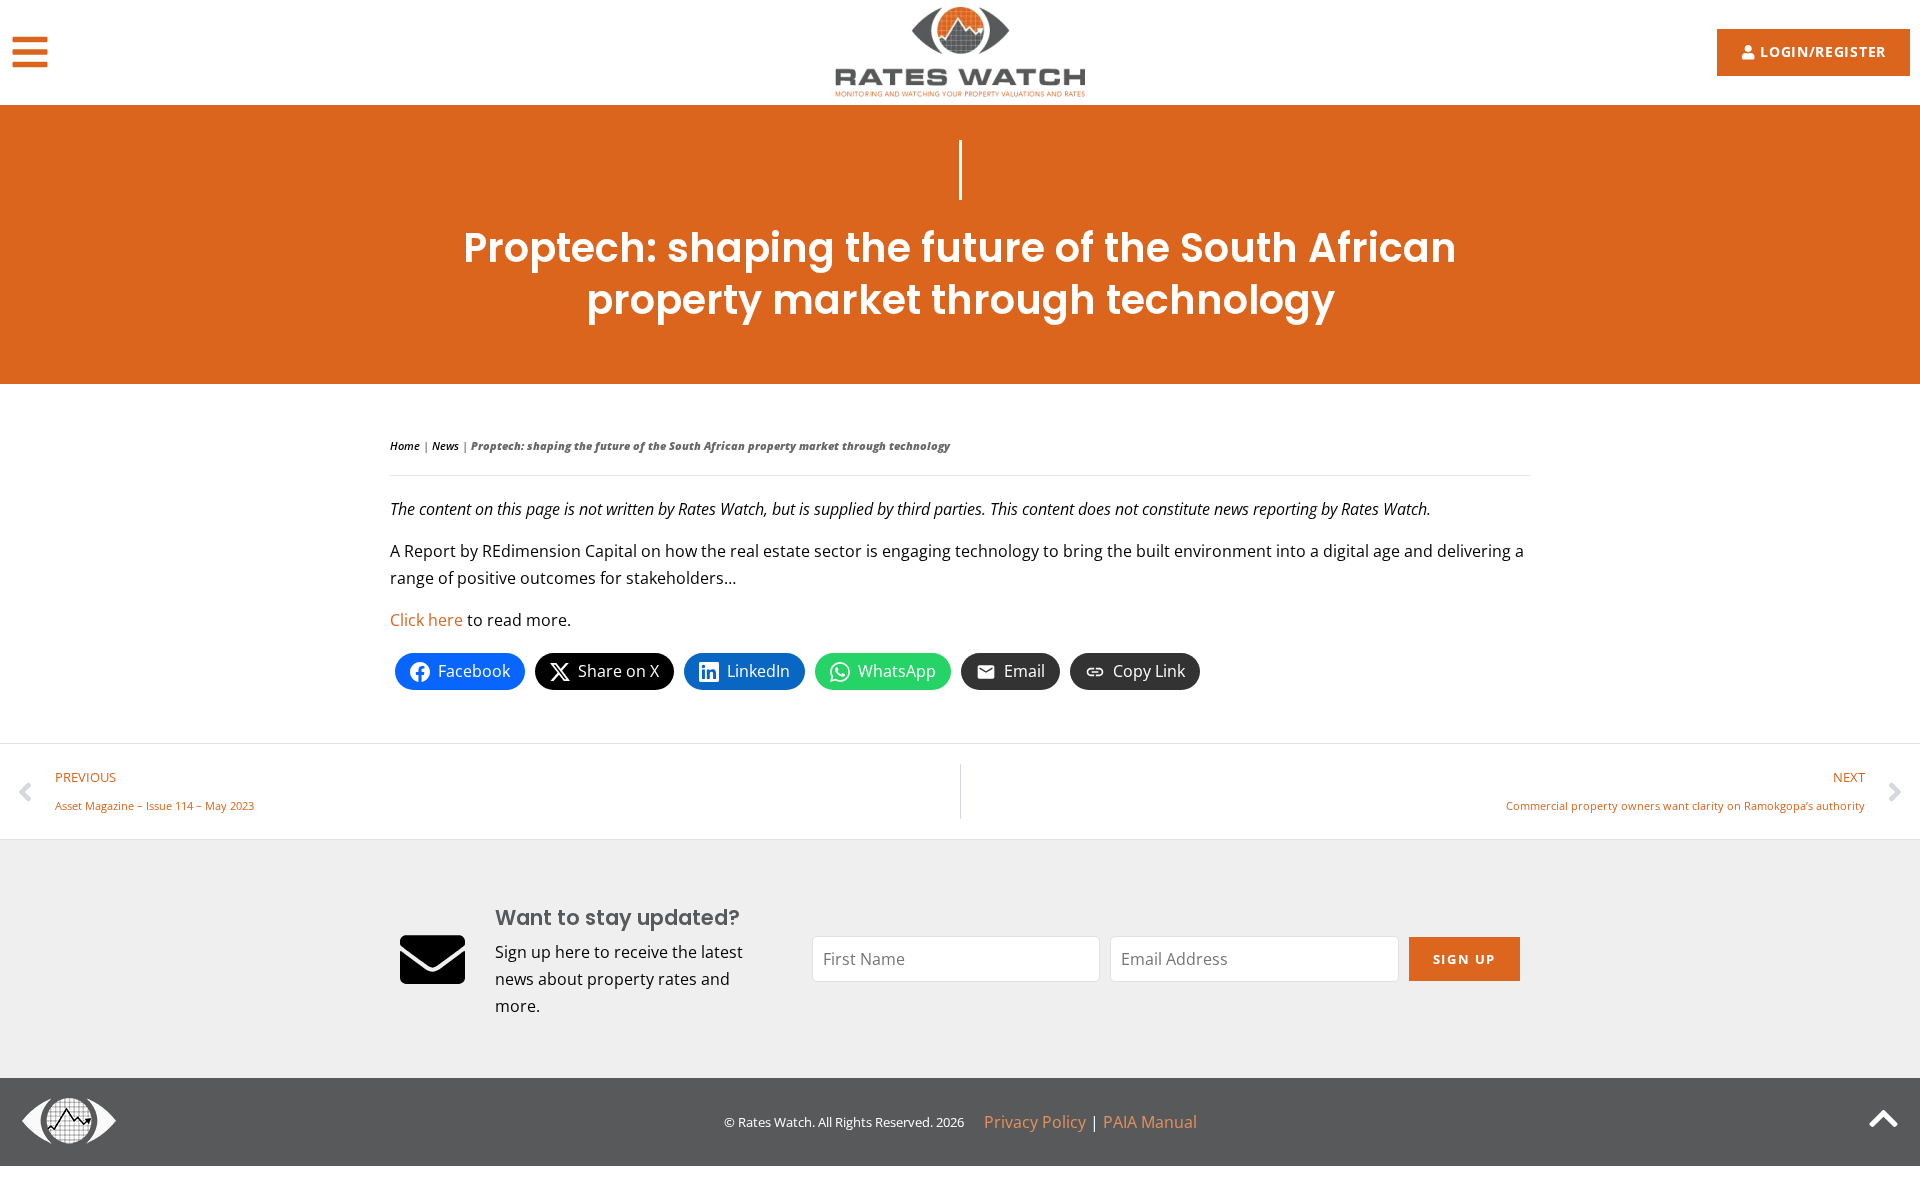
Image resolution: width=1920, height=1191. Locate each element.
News (445, 445)
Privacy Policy (1035, 1122)
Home (405, 445)
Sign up (1464, 959)
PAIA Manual (1150, 1122)
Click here (426, 620)
